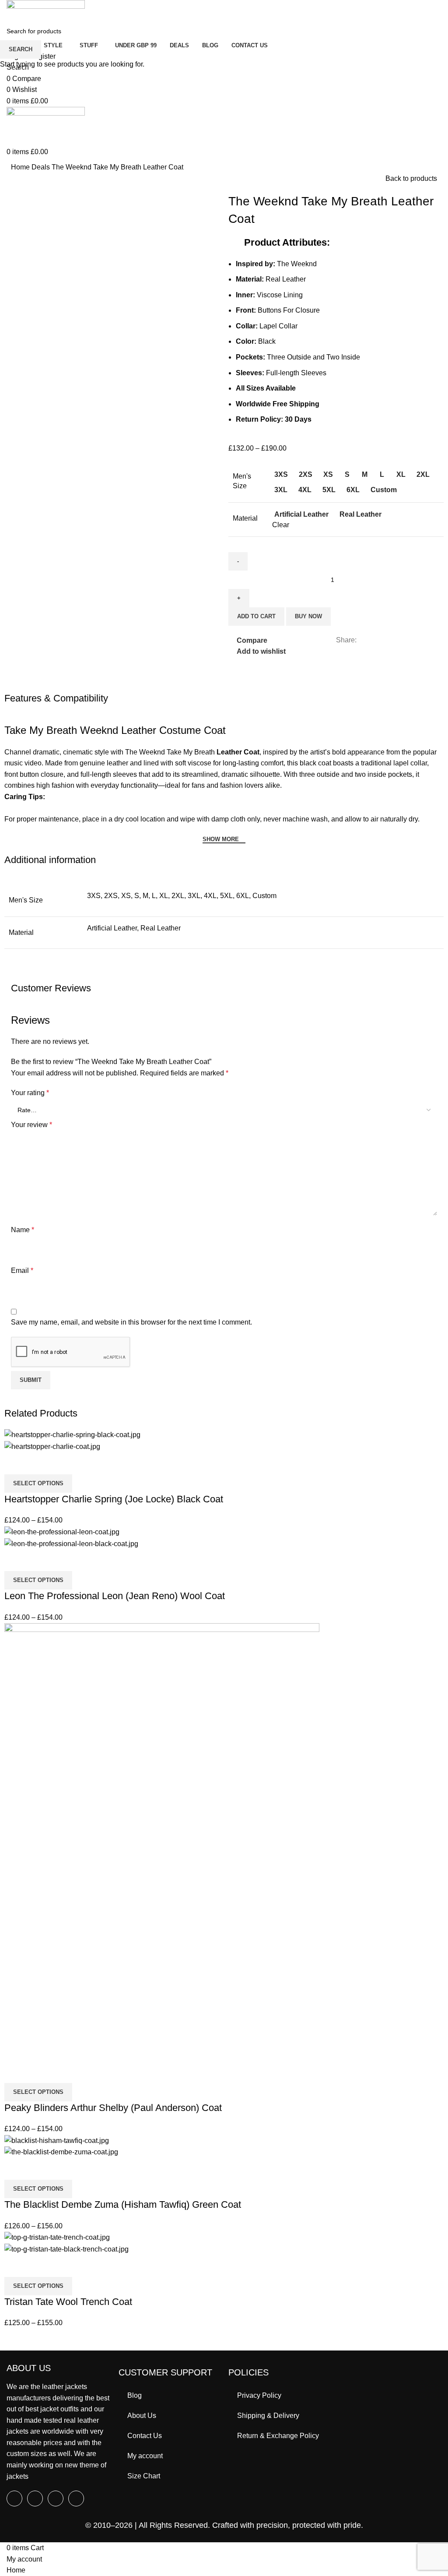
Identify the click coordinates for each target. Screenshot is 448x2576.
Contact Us (145, 2436)
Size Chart (144, 2476)
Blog (135, 2395)
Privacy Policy (259, 2395)
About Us (142, 2416)
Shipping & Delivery (268, 2416)
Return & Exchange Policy (278, 2436)
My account (145, 2456)
